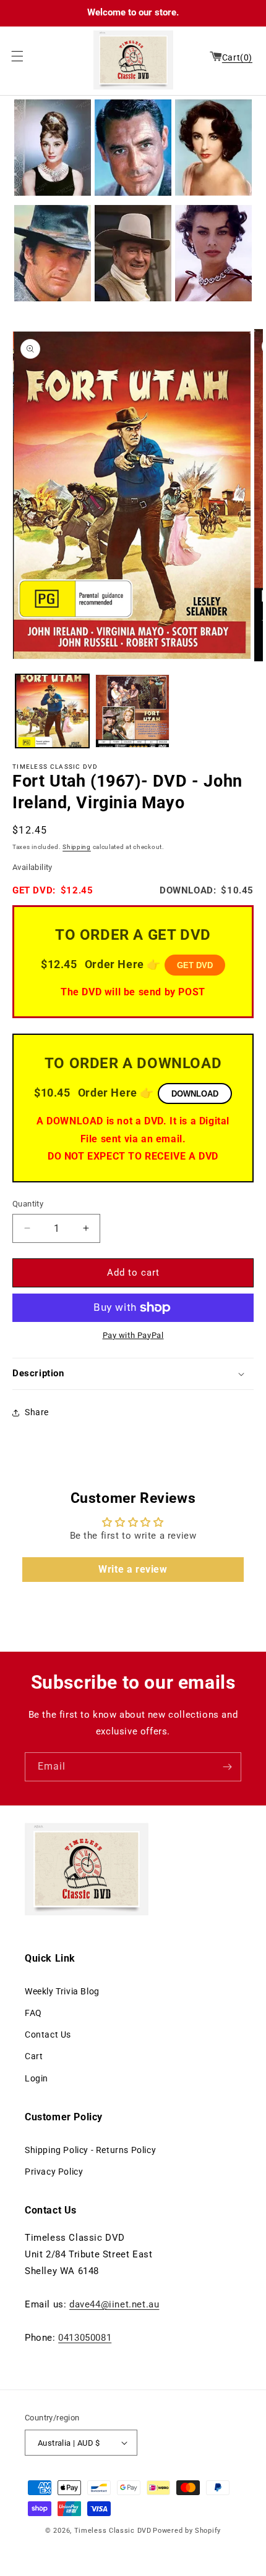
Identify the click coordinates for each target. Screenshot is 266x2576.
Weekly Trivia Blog (62, 1991)
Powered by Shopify (187, 2531)
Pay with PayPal (133, 1335)
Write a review (133, 1569)
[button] (14, 56)
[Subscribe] (227, 1767)
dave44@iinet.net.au (114, 2304)
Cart (34, 2056)
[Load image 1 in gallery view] (52, 711)
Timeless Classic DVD (113, 2531)
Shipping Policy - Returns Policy (90, 2150)
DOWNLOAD (195, 1094)
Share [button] (37, 1412)
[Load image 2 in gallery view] (132, 711)
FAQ (33, 2013)
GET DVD (195, 965)
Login (36, 2078)
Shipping (77, 847)
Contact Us (48, 2034)
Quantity (28, 1204)
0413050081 (85, 2338)
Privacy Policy (54, 2172)
